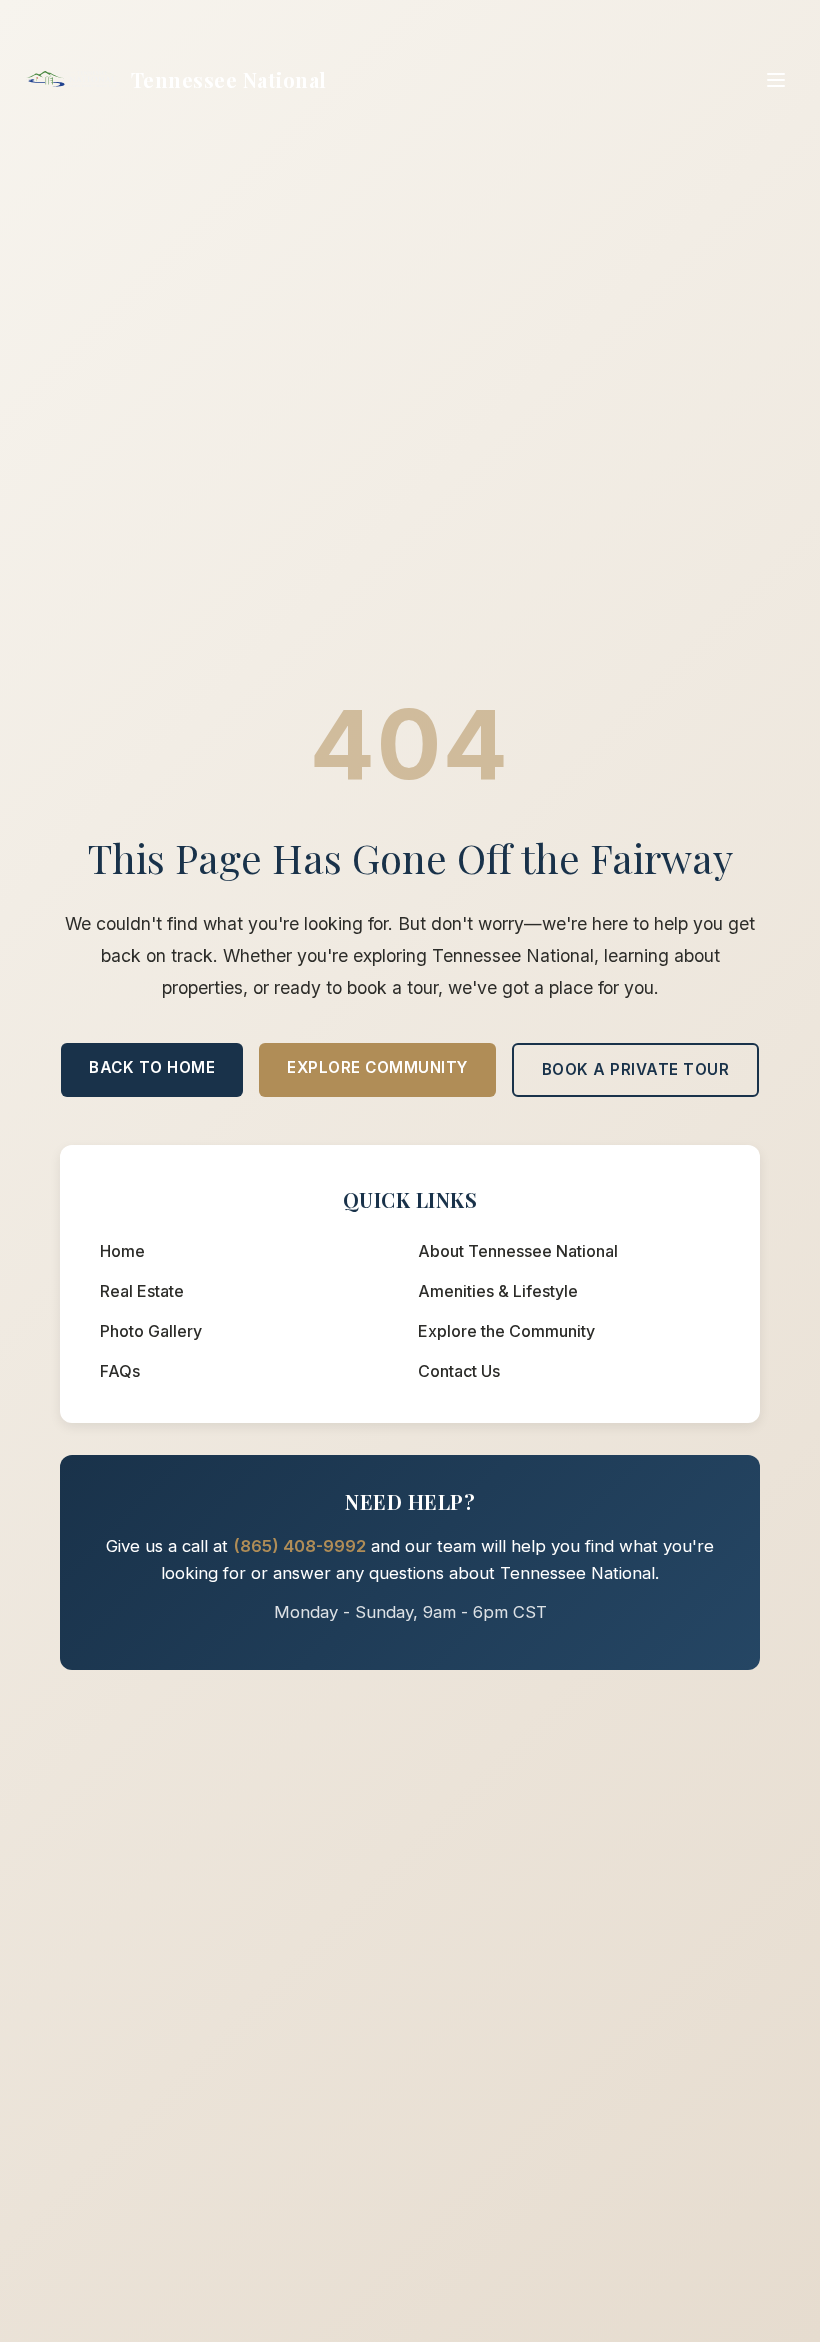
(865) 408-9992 (299, 1546)
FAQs (120, 1371)
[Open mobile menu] (776, 80)
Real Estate (142, 1291)
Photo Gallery (151, 1331)
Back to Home (152, 1067)
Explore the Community (506, 1331)
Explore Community (377, 1067)
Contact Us (459, 1371)
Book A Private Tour (636, 1069)
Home (122, 1251)
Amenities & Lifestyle (498, 1291)
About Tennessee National (518, 1251)
